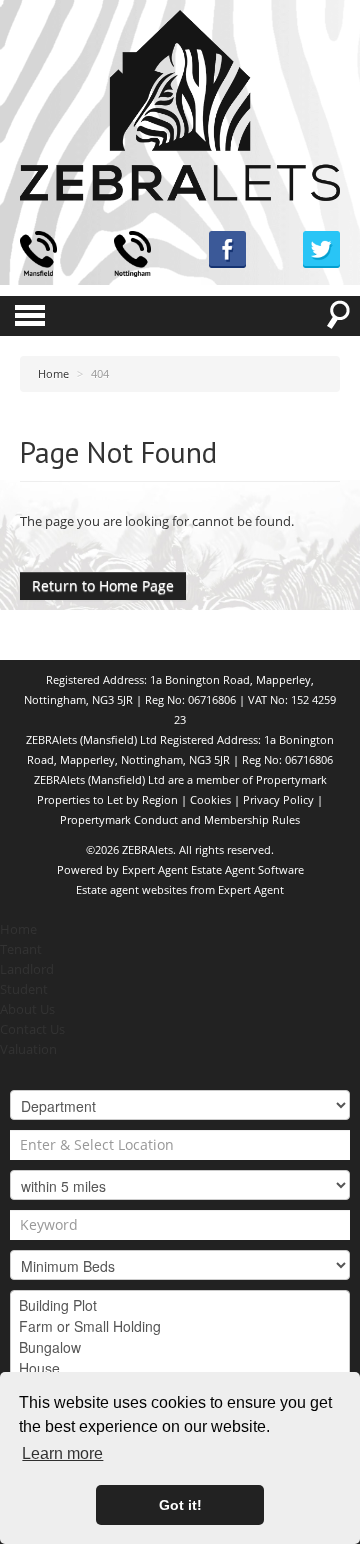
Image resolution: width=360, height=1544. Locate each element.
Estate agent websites (131, 889)
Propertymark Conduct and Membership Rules (180, 819)
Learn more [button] (62, 1453)
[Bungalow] (180, 1347)
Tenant (21, 949)
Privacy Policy (278, 799)
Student (24, 989)
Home (18, 929)
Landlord (27, 969)
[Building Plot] (180, 1305)
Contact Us (32, 1029)
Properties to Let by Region (107, 799)
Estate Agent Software (247, 869)
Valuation (28, 1049)
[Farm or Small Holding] (180, 1326)
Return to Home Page (103, 585)
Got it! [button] (180, 1505)
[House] (180, 1368)
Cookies (210, 799)
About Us (27, 1009)
